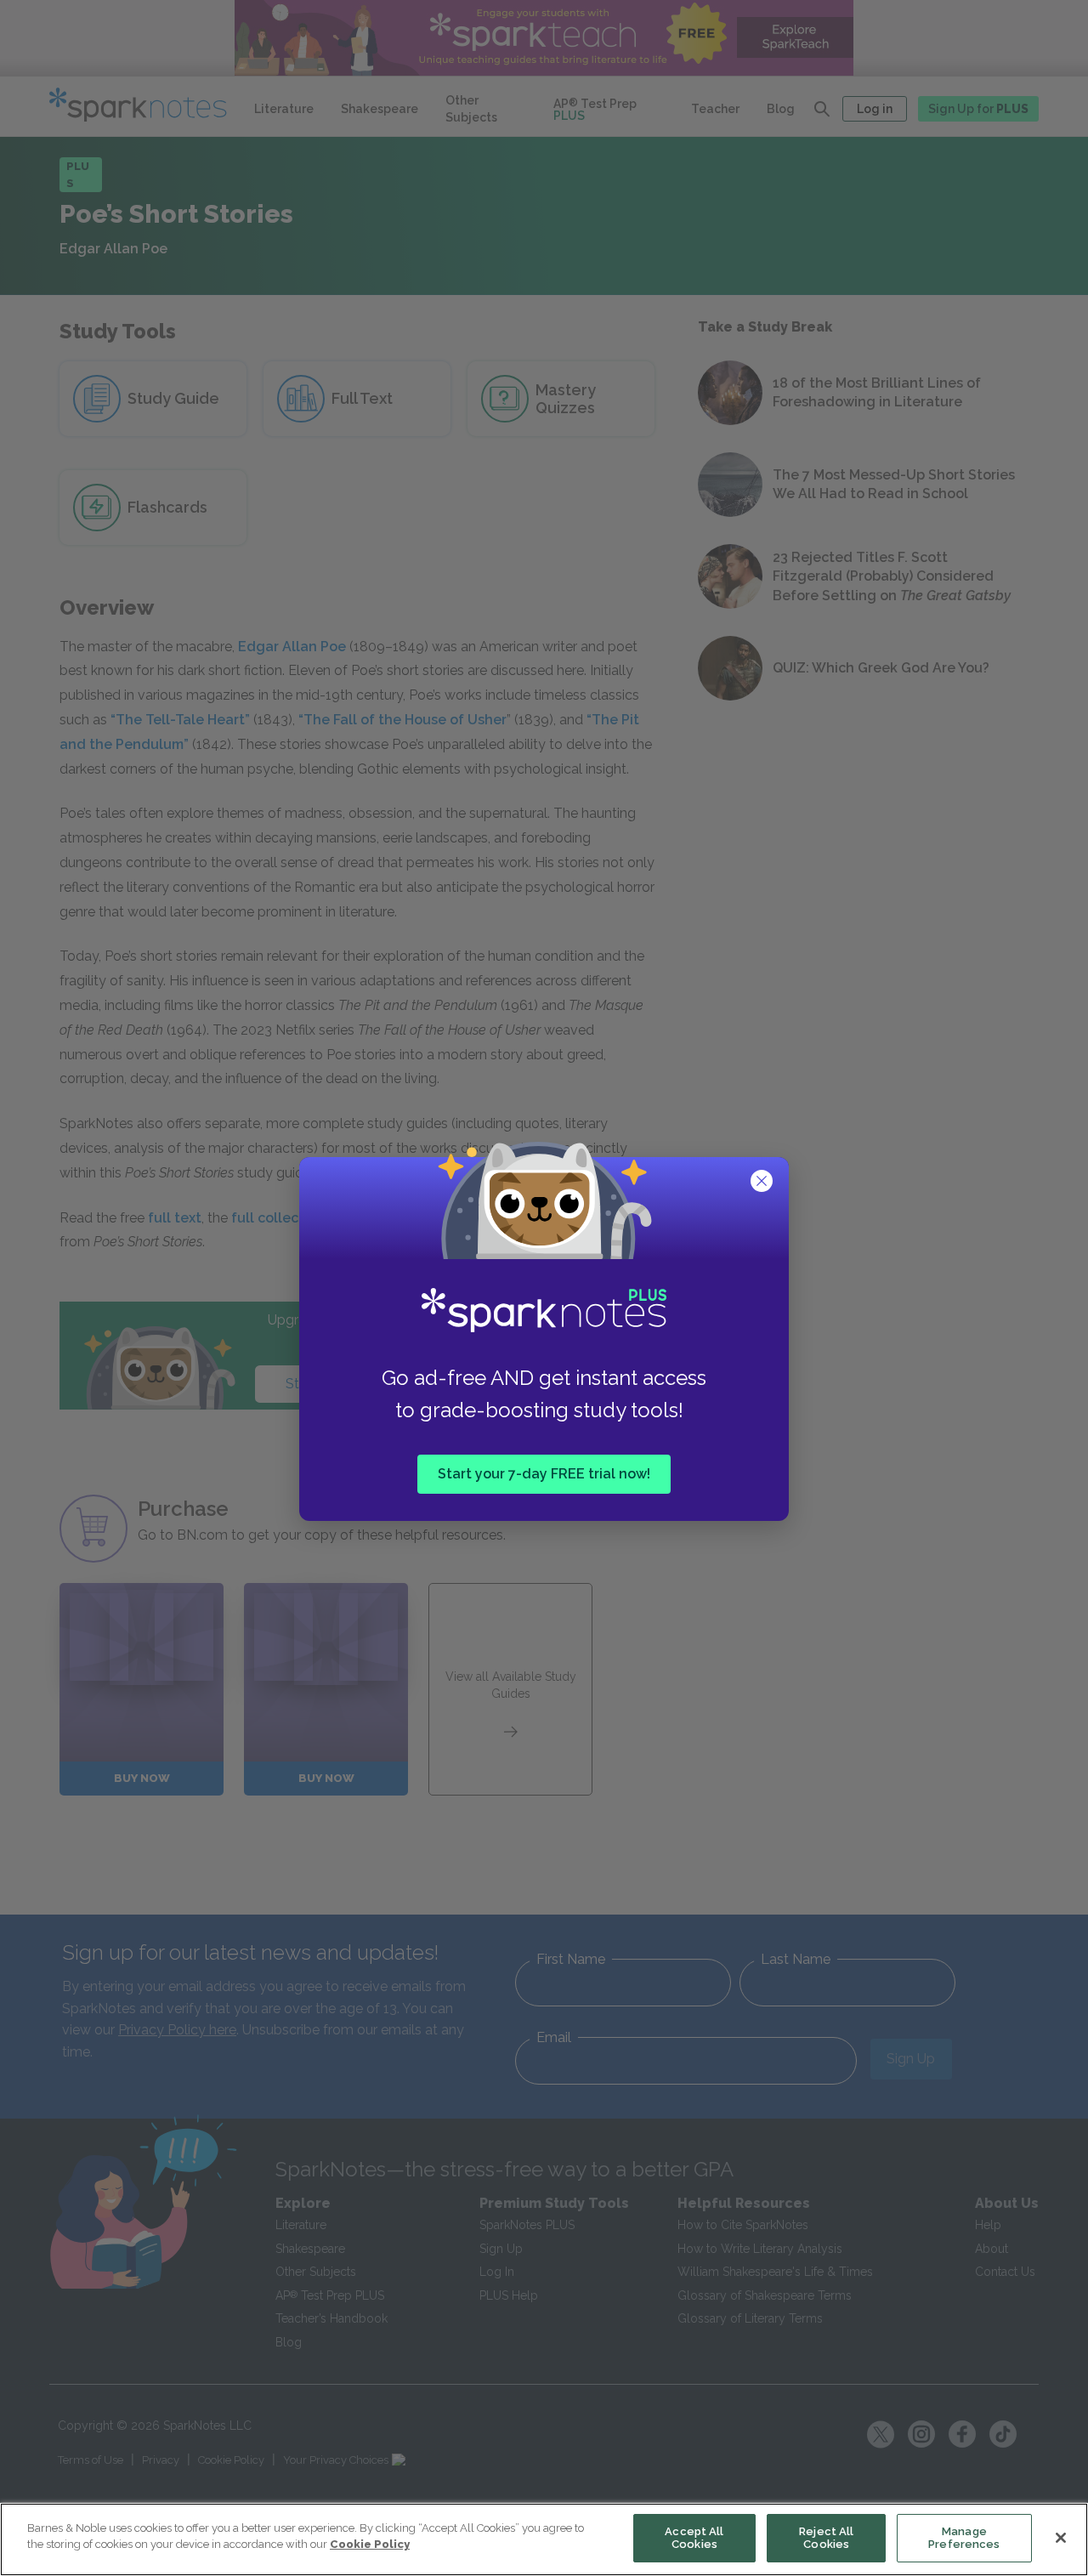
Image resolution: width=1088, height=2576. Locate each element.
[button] (763, 1183)
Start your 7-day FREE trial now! (544, 1474)
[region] (544, 2539)
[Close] (1061, 2538)
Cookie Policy (370, 2544)
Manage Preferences (964, 2538)
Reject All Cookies (826, 2538)
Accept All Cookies (694, 2538)
